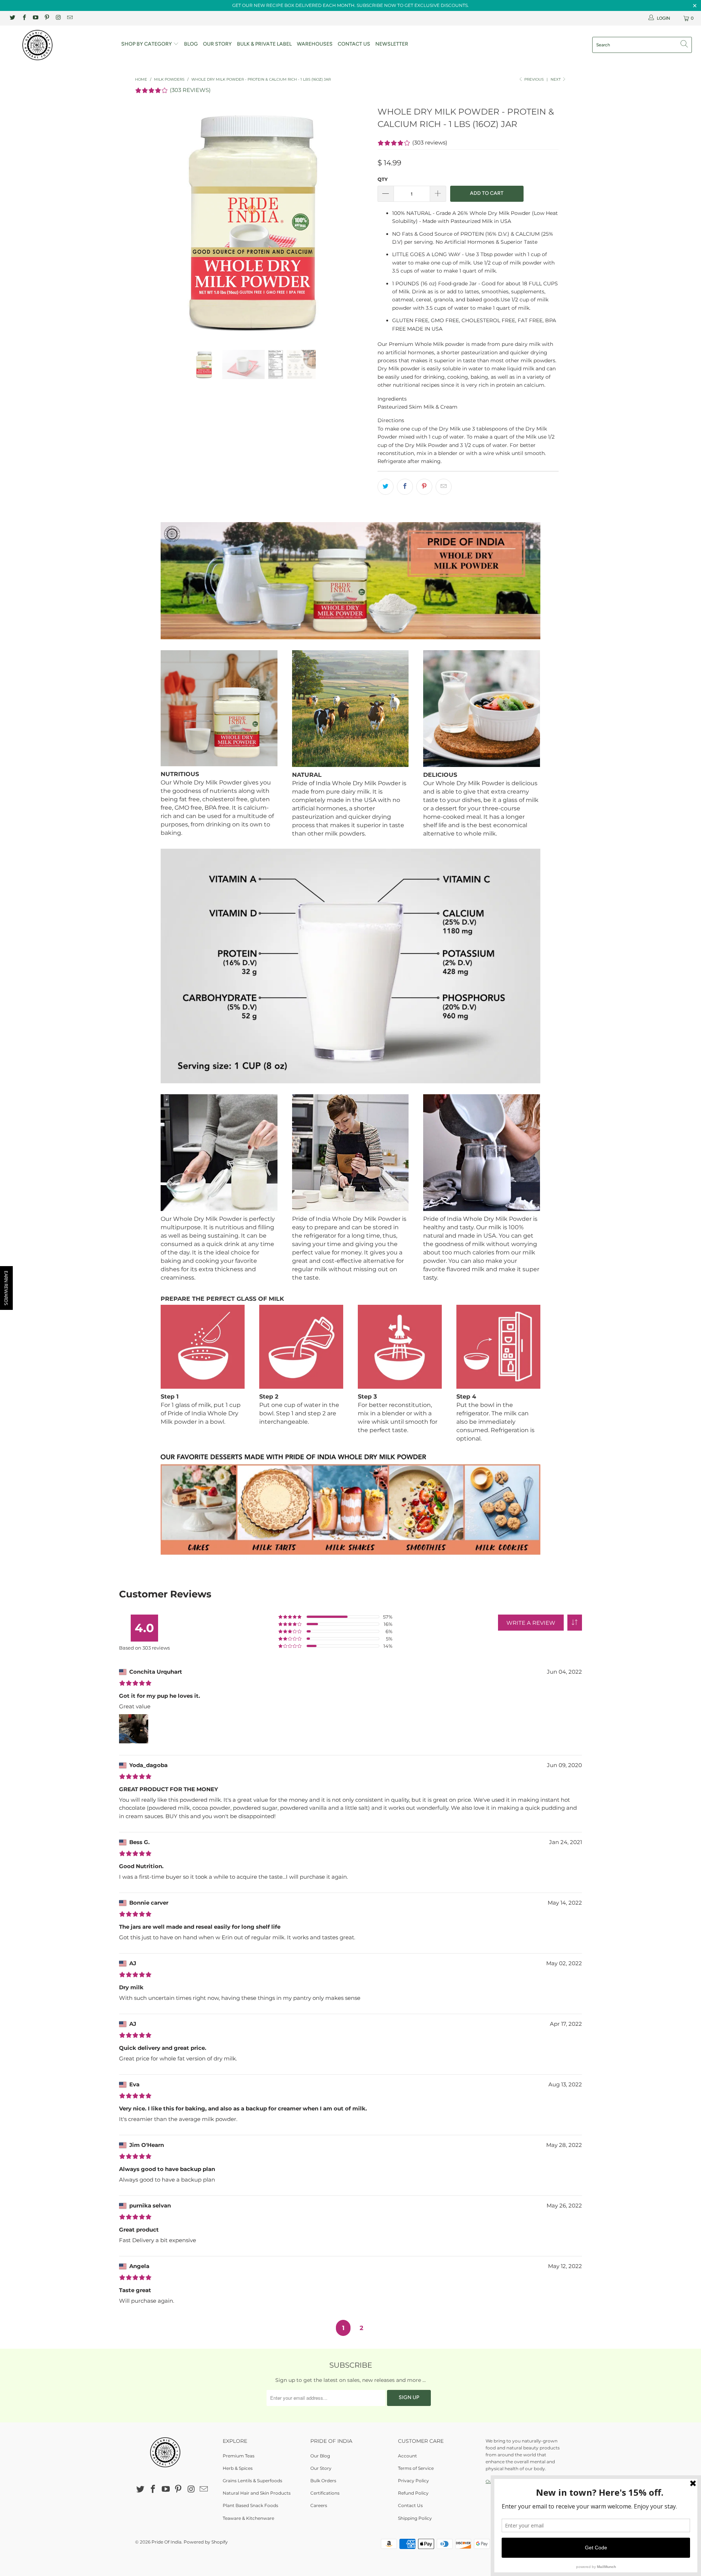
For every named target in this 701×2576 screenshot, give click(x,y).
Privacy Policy (413, 2481)
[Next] (358, 221)
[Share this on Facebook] (405, 487)
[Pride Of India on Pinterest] (47, 18)
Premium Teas (239, 2456)
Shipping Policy (415, 2518)
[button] (575, 1623)
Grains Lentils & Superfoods (252, 2481)
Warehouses (315, 44)
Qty (383, 179)
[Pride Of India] (60, 45)
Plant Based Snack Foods (250, 2505)
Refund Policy (413, 2493)
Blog (191, 44)
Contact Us (354, 44)
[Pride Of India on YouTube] (35, 18)
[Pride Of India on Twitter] (12, 18)
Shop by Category (147, 44)
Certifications (325, 2493)
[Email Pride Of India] (69, 18)
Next (556, 79)
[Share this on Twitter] (386, 487)
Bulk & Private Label (264, 44)
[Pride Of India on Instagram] (58, 18)
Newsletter (392, 44)
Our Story (217, 44)
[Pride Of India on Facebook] (24, 18)
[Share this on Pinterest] (424, 487)
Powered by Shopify (206, 2542)
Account (407, 2456)
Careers (319, 2505)
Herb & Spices (238, 2468)
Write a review (531, 1623)
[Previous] (148, 221)
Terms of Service (416, 2468)
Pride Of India (166, 2542)
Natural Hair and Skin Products (257, 2493)
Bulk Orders (323, 2481)
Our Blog (320, 2456)
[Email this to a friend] (444, 487)
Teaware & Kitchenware (248, 2518)
